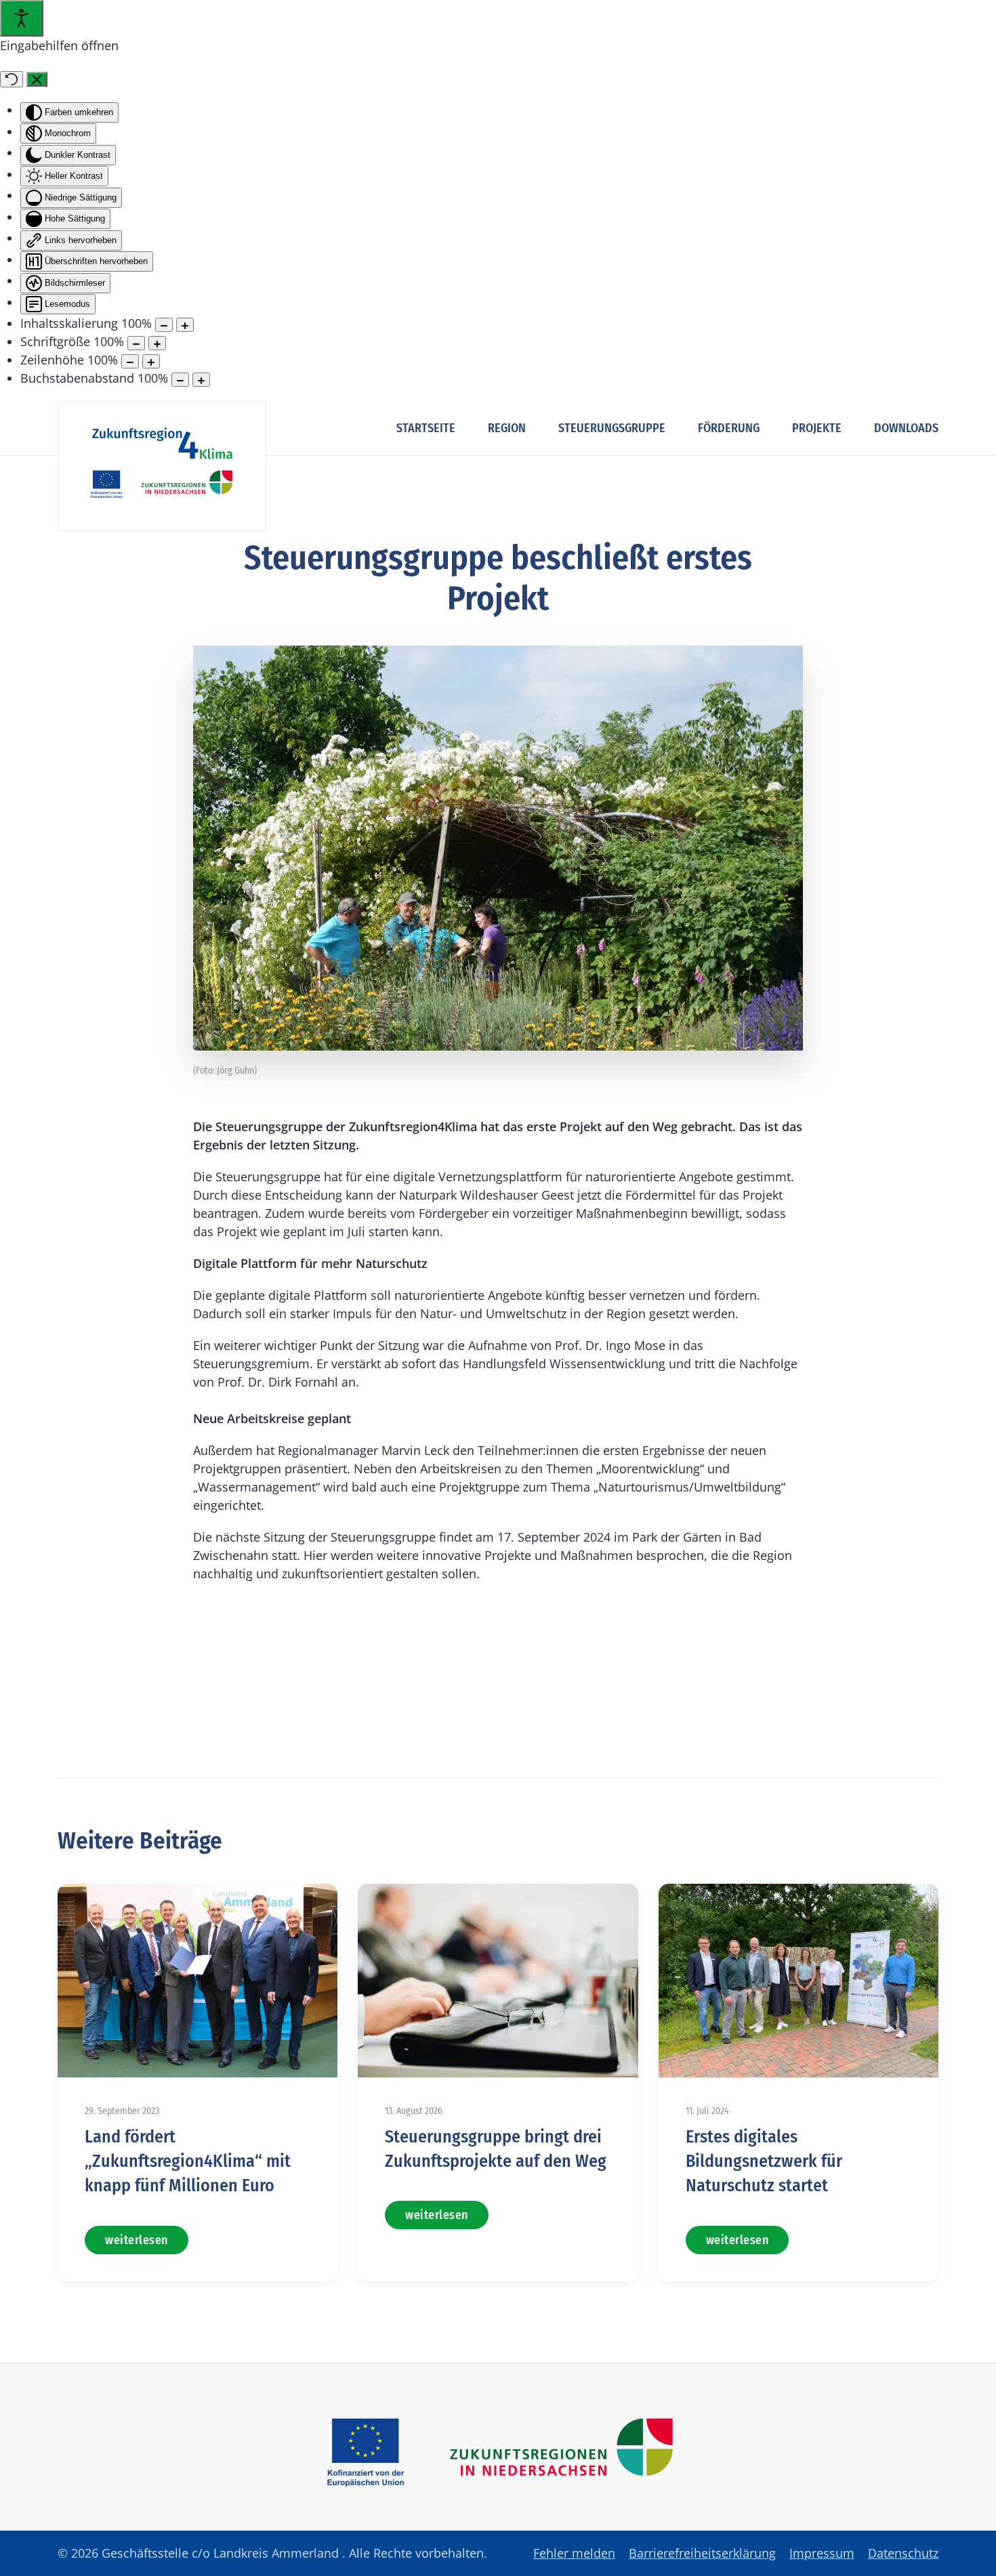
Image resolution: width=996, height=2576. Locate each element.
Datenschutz (903, 2553)
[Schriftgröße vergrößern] (157, 343)
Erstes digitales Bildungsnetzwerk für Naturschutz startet (764, 2161)
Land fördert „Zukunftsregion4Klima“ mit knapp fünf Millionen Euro (188, 2161)
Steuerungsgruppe (612, 428)
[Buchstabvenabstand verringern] (180, 380)
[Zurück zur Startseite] (162, 466)
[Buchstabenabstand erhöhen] (201, 380)
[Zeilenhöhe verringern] (130, 361)
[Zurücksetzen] (12, 79)
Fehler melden (574, 2553)
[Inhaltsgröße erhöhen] (185, 325)
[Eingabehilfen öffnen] (22, 18)
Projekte (817, 428)
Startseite (426, 428)
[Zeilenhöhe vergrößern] (151, 361)
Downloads (906, 428)
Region (507, 428)
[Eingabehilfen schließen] (37, 79)
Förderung (729, 428)
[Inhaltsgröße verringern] (164, 325)
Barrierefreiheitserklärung (702, 2553)
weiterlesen (137, 2240)
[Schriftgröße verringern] (136, 343)
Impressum (822, 2553)
